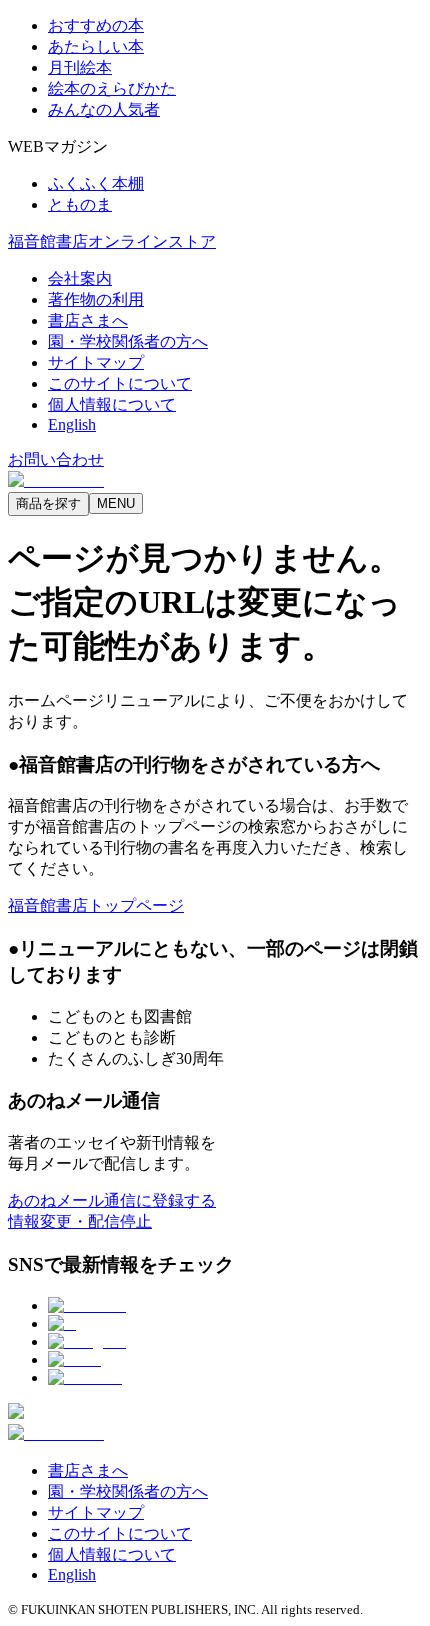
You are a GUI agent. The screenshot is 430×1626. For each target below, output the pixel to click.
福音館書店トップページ (96, 905)
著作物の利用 (96, 299)
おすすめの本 (96, 25)
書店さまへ (88, 320)
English (72, 424)
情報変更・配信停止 (80, 1221)
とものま (80, 204)
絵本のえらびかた (112, 88)
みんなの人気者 (104, 109)
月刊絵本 (80, 67)
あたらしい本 (96, 46)
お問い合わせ (56, 459)
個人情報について (112, 404)
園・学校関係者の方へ (128, 341)
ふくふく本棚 (96, 183)
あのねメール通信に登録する (112, 1200)
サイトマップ (96, 362)
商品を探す (48, 503)
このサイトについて (120, 383)
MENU (116, 503)
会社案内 (80, 278)
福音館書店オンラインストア (112, 241)
